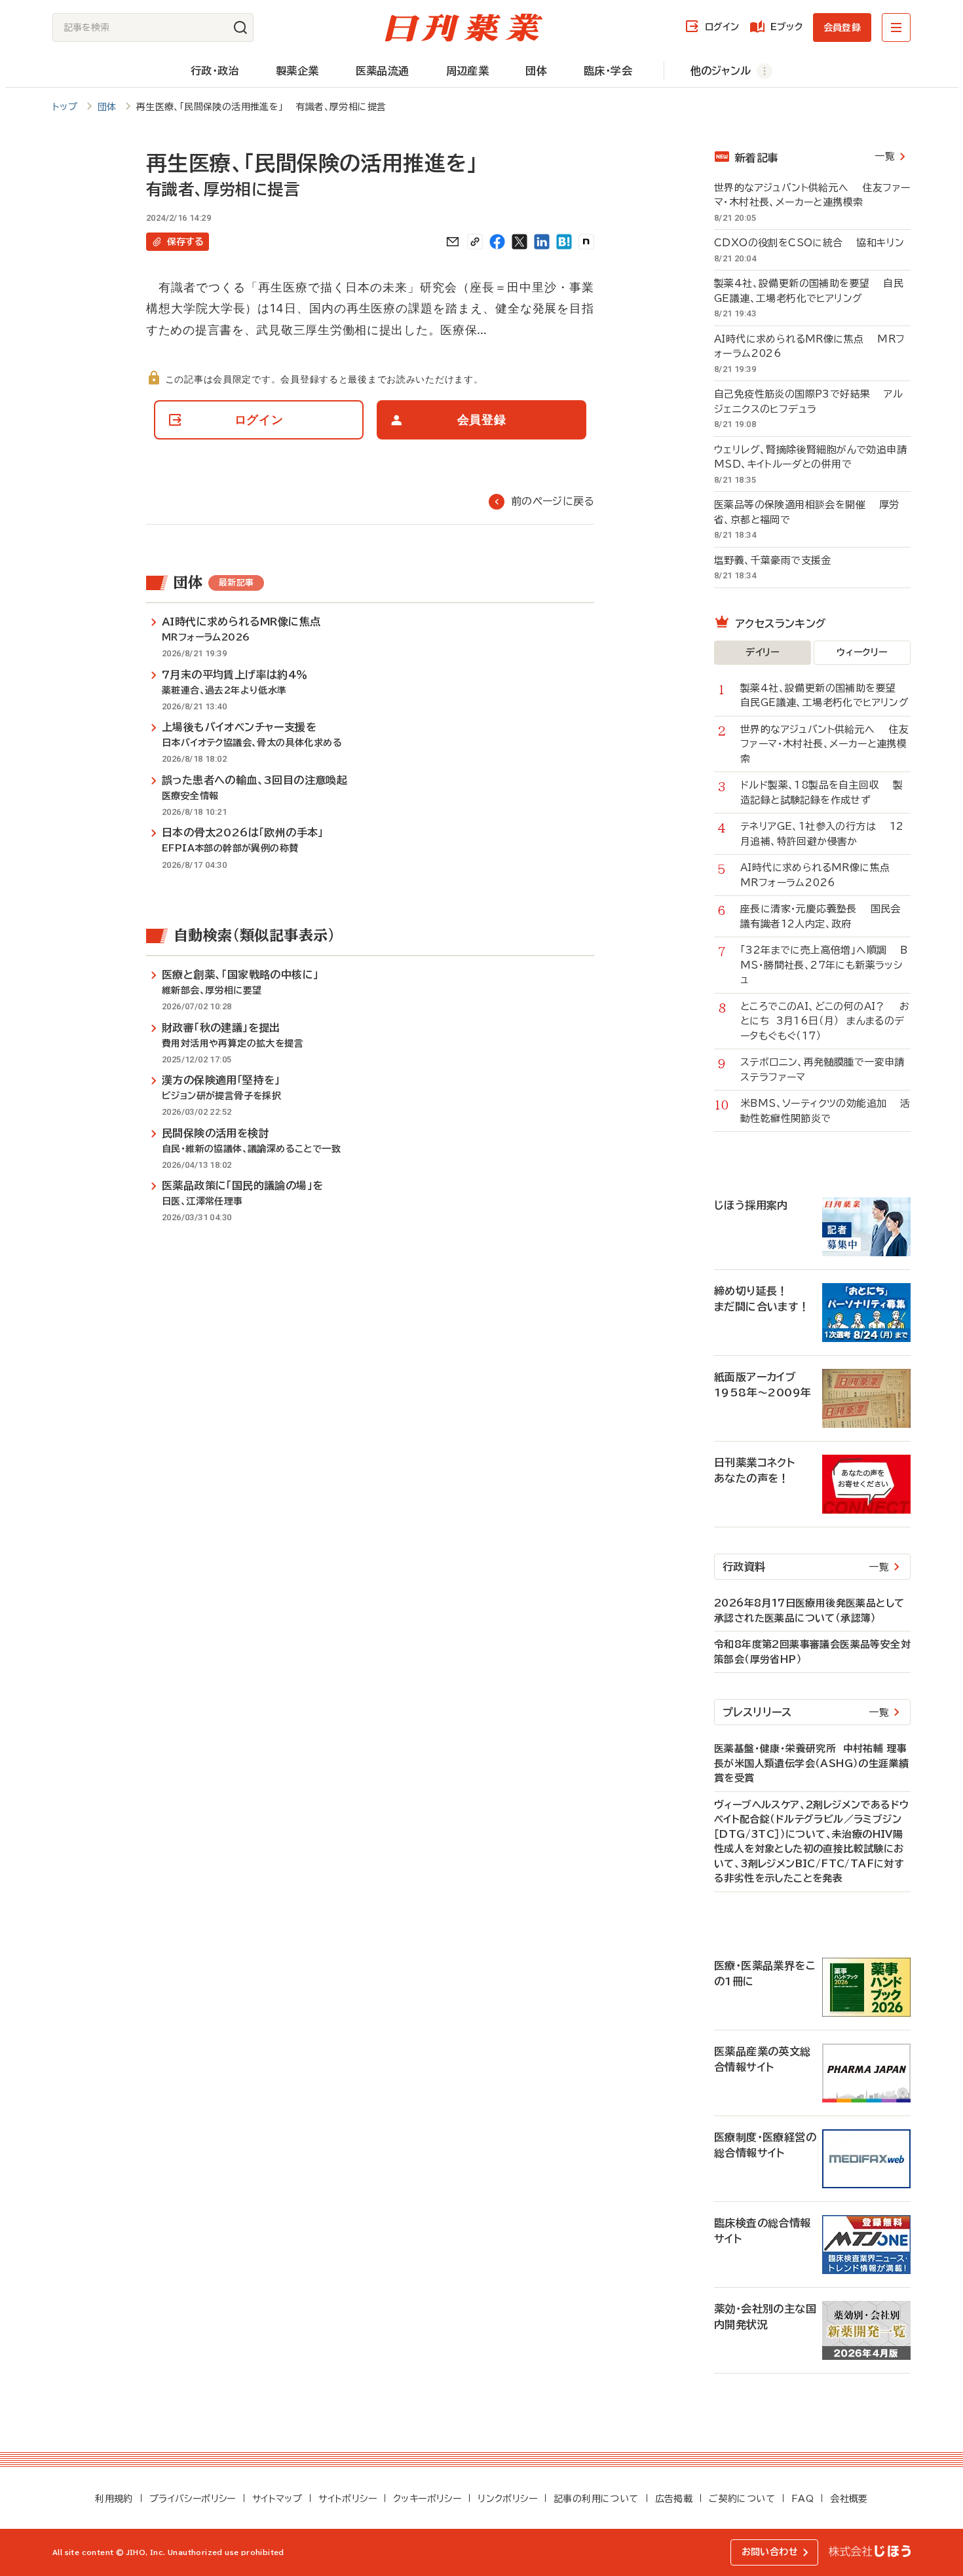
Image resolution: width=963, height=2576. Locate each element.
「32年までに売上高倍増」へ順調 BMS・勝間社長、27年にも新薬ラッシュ (824, 965)
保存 (185, 242)
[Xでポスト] (519, 242)
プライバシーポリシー (193, 2499)
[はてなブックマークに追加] (564, 242)
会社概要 (849, 2499)
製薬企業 (297, 71)
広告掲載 (674, 2499)
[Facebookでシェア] (497, 242)
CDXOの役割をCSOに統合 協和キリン (809, 243)
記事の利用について (596, 2499)
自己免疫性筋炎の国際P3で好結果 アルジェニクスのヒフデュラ (808, 401)
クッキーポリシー (427, 2499)
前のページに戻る (553, 501)
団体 (536, 71)
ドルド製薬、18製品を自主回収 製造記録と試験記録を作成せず (821, 793)
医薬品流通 (383, 71)
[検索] (240, 28)
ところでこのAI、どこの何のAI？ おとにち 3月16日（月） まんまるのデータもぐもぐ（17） (825, 1021)
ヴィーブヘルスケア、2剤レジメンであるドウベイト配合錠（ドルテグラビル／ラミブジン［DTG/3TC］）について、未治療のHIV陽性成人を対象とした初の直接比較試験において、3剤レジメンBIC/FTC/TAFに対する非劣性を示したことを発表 (811, 1842)
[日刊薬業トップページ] (464, 28)
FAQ (802, 2499)
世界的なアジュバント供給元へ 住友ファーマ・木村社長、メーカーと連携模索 (812, 195)
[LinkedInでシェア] (542, 242)
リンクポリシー (507, 2499)
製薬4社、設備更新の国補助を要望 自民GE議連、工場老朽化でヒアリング (809, 291)
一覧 (885, 156)
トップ (65, 107)
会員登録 (842, 28)
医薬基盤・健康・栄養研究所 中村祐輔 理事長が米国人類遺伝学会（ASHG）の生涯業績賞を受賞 (811, 1763)
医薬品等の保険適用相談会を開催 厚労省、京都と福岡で (807, 512)
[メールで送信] (453, 242)
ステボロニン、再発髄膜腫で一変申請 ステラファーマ (825, 1070)
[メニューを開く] (896, 28)
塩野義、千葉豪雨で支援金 (780, 560)
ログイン (722, 27)
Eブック (786, 27)
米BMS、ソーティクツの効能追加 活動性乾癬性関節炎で (825, 1111)
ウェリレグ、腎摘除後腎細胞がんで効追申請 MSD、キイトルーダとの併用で (812, 457)
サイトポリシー (348, 2499)
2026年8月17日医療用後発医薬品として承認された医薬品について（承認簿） (809, 1611)
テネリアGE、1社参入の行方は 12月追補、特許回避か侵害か (822, 834)
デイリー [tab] (763, 652)
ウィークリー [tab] (862, 652)
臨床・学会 (608, 71)
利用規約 (114, 2499)
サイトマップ (277, 2499)
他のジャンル (721, 71)
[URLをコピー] (475, 242)
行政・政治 (215, 71)
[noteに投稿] (586, 242)
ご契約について (742, 2499)
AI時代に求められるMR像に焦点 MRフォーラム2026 (809, 346)
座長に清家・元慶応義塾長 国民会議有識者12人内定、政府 (821, 916)
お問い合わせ (770, 2552)
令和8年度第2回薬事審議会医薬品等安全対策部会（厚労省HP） (812, 1652)
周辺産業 (468, 71)
